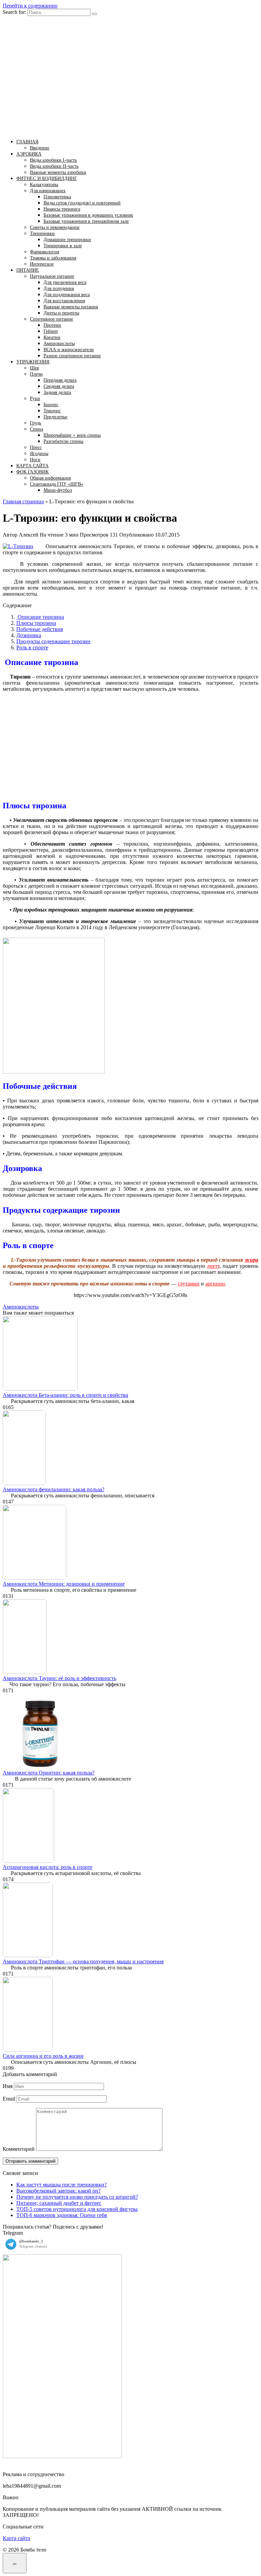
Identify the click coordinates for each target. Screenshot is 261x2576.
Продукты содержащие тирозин (53, 641)
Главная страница (23, 501)
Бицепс (51, 405)
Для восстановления (64, 301)
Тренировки (42, 233)
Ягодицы (39, 454)
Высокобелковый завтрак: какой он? (58, 2191)
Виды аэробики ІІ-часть (54, 166)
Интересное (42, 264)
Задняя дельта (57, 392)
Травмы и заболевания (53, 258)
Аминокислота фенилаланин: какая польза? (54, 1489)
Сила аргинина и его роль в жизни (43, 2056)
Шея (34, 368)
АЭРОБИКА (29, 154)
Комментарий (19, 2149)
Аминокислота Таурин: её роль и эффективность (59, 1678)
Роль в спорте (32, 647)
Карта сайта (16, 2538)
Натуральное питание (52, 276)
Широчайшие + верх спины (72, 435)
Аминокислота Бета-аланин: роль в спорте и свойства (65, 1395)
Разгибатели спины (63, 441)
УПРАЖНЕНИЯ (33, 362)
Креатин (52, 337)
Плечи (36, 374)
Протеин (52, 325)
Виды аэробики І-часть (53, 160)
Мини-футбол (58, 490)
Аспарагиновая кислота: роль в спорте (48, 1867)
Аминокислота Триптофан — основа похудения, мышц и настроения (83, 1961)
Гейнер (51, 331)
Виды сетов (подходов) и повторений (82, 203)
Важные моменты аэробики (58, 172)
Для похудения (59, 289)
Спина (37, 429)
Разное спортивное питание (72, 356)
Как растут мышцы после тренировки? (62, 2185)
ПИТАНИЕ (28, 270)
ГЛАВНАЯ (27, 142)
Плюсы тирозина (36, 623)
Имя (8, 2086)
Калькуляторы (44, 185)
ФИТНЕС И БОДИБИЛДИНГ (47, 178)
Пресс (36, 447)
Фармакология (45, 252)
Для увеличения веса (65, 282)
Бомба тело (39, 92)
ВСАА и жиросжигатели (69, 350)
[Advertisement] (130, 747)
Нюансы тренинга (62, 209)
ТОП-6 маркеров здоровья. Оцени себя (62, 2215)
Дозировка (29, 635)
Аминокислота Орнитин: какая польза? (49, 1773)
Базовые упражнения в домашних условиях (88, 215)
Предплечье (55, 417)
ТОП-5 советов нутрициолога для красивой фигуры (77, 2209)
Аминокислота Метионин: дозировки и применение (64, 1584)
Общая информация (50, 478)
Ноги (35, 460)
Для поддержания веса (67, 295)
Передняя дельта (60, 380)
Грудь (36, 423)
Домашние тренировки (67, 240)
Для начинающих (48, 191)
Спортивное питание (51, 319)
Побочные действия (40, 629)
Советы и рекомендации (55, 227)
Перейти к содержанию (30, 6)
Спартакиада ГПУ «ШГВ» (57, 484)
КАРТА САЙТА (32, 466)
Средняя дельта (59, 386)
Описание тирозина (40, 617)
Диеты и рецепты (61, 313)
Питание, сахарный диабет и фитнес (59, 2203)
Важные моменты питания (71, 307)
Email (9, 2099)
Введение (40, 148)
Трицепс (52, 411)
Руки (35, 399)
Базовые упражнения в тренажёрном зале (86, 221)
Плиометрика (57, 197)
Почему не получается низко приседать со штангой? (77, 2197)
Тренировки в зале (63, 246)
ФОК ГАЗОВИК (32, 472)
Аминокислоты (59, 344)
